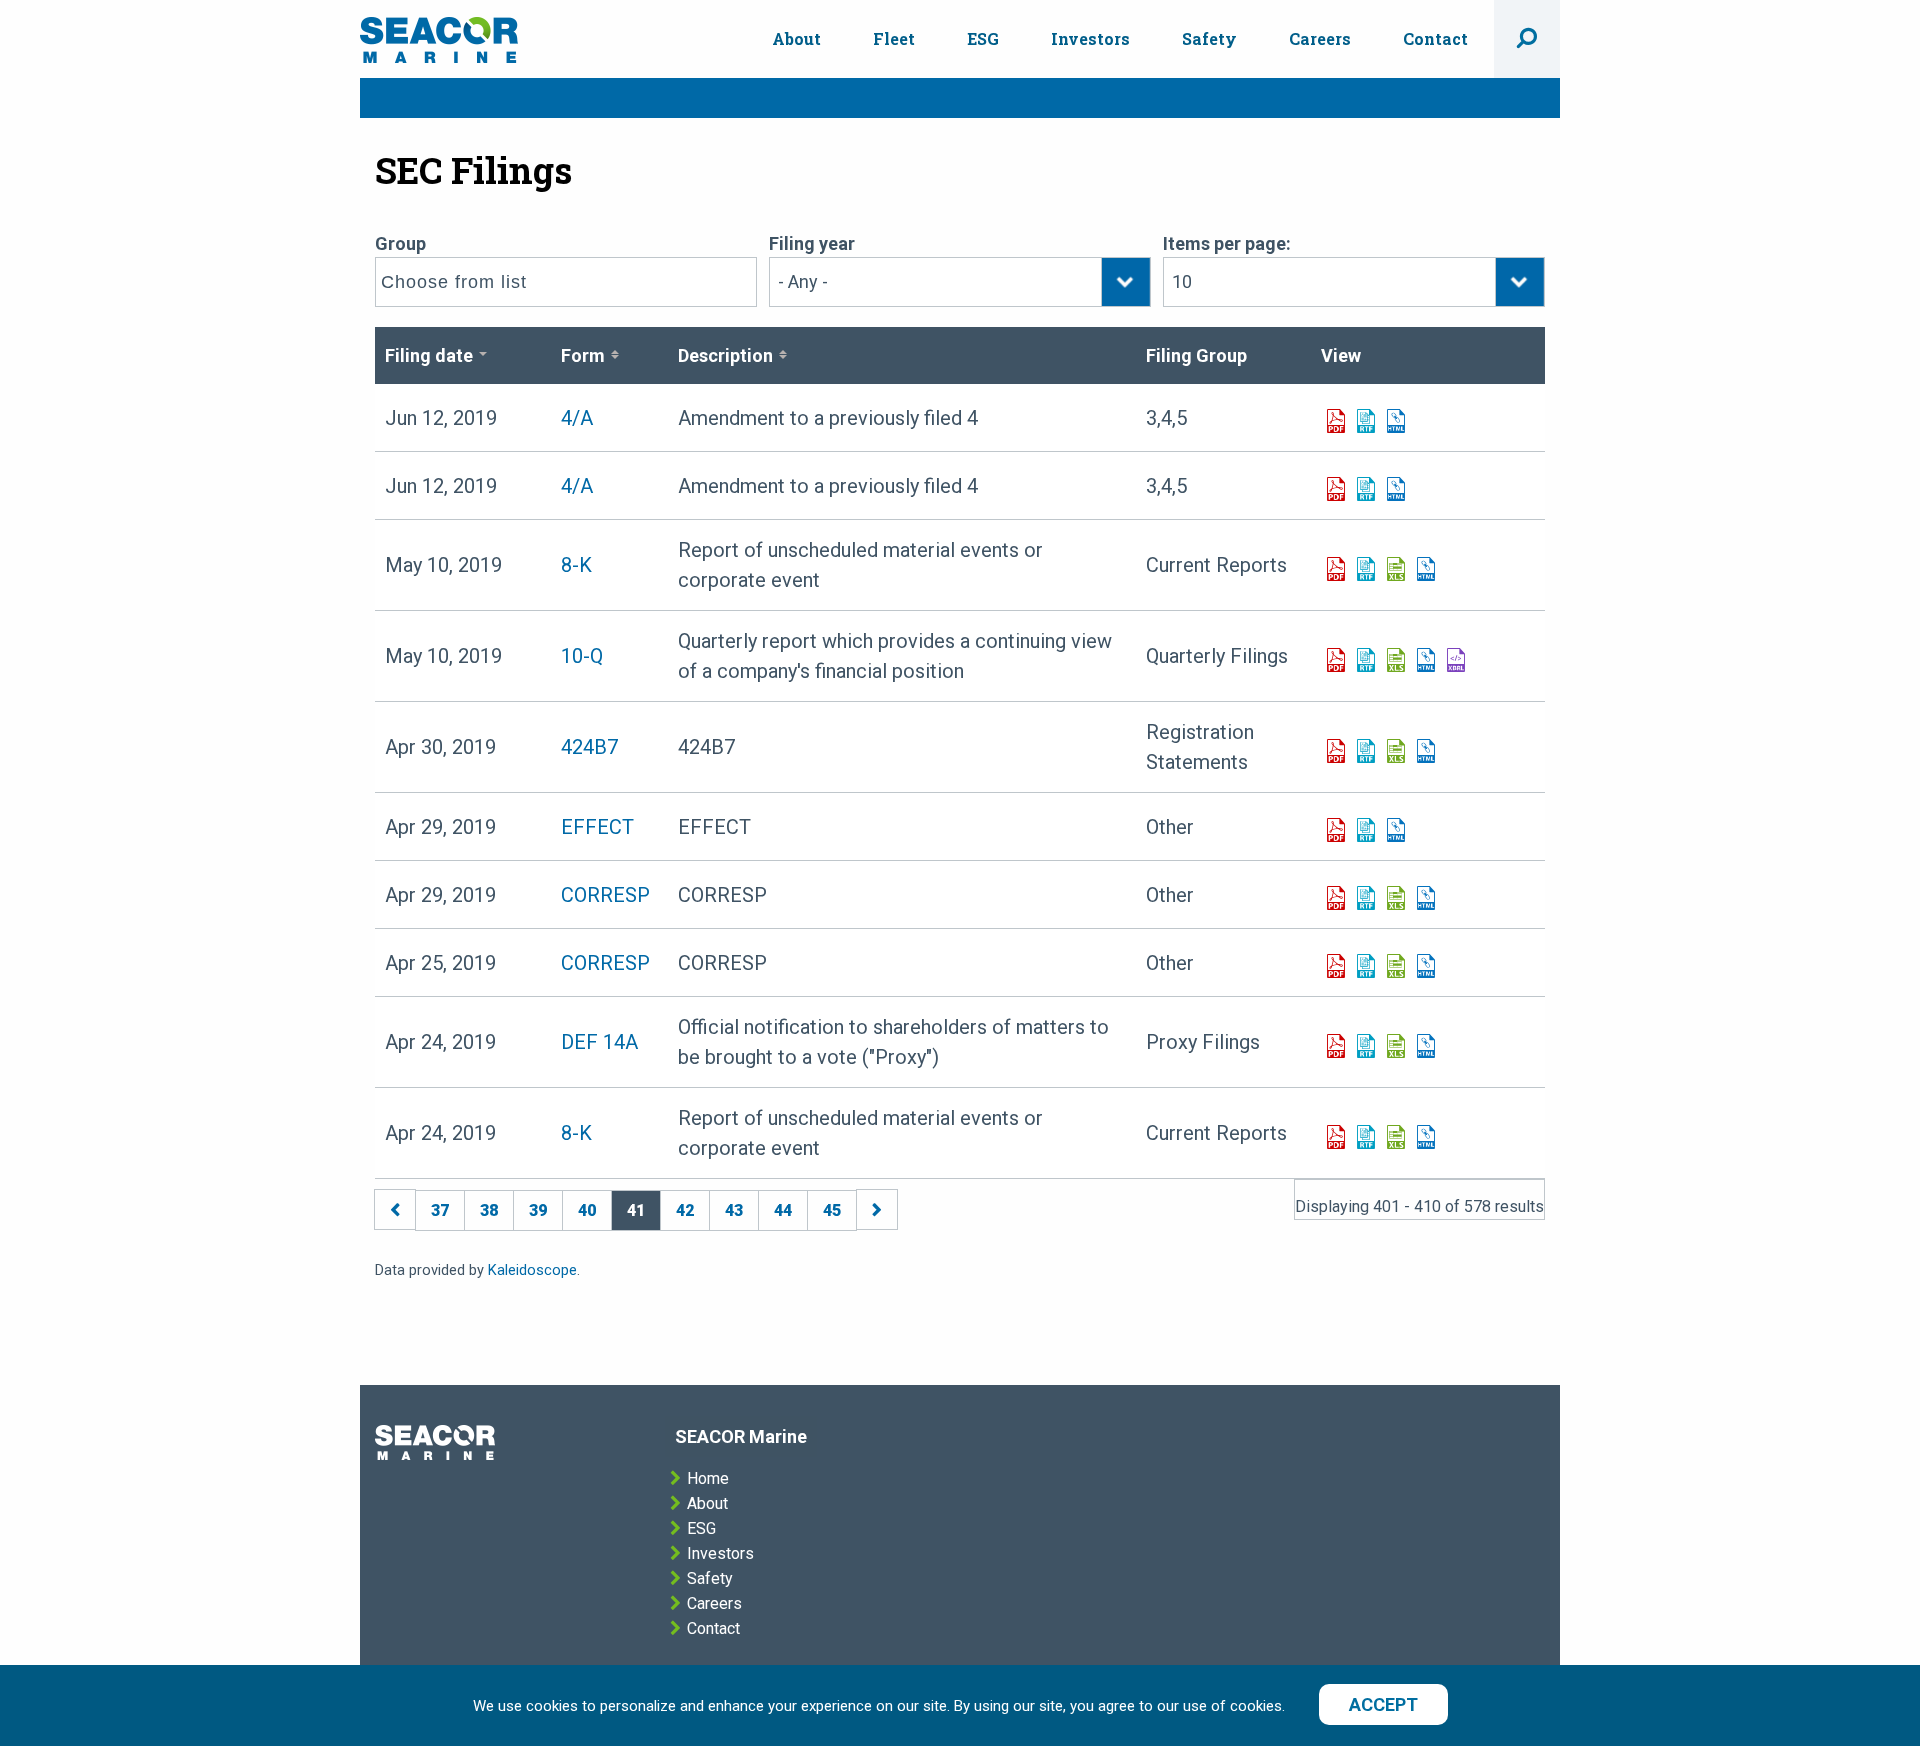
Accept (1383, 1704)
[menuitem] (796, 39)
